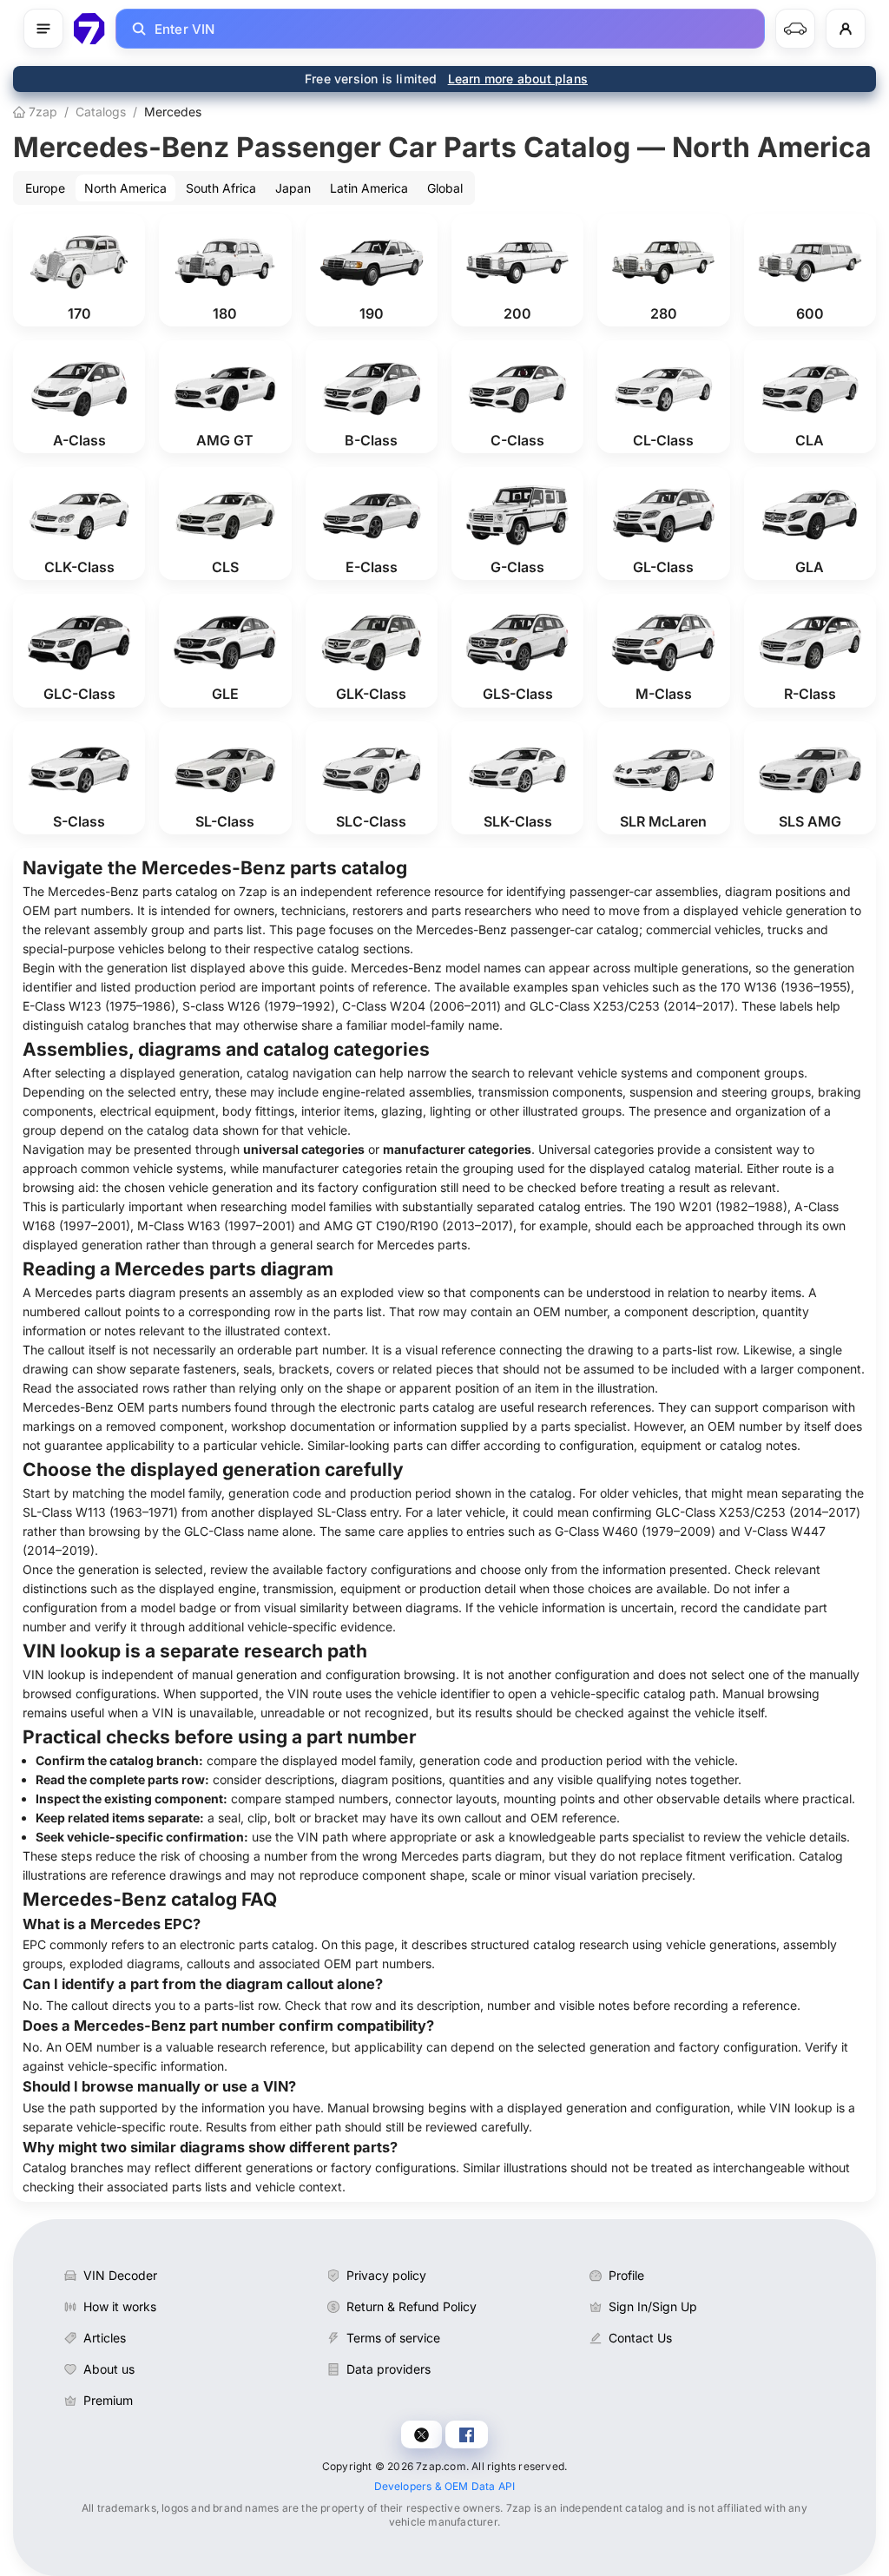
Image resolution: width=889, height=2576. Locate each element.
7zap (41, 112)
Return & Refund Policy (412, 2306)
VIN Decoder (120, 2275)
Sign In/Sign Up (653, 2306)
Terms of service (393, 2338)
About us (109, 2369)
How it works (120, 2306)
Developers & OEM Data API (445, 2486)
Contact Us (640, 2338)
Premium (108, 2400)
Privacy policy (386, 2275)
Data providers (389, 2369)
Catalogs (101, 112)
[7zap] (89, 29)
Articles (105, 2338)
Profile (626, 2275)
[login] (846, 29)
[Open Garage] (795, 29)
